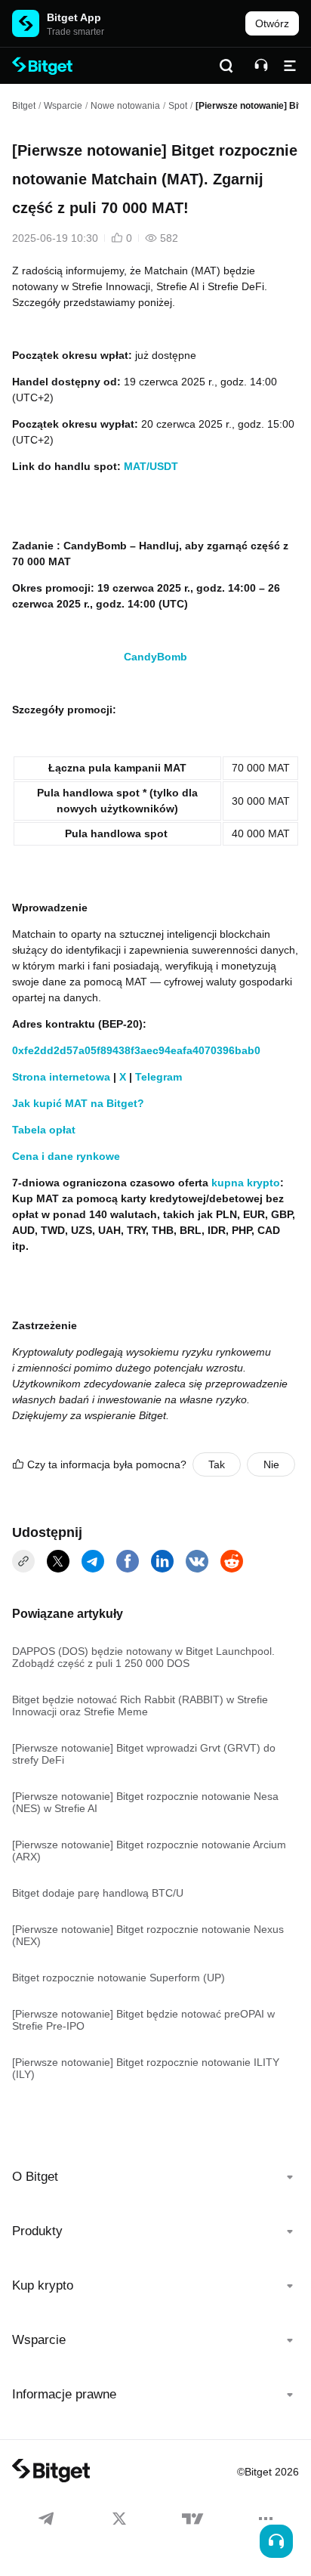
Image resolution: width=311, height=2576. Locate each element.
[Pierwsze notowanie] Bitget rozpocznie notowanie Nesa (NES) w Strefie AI (145, 1802)
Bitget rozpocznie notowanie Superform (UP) (119, 1978)
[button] (155, 2177)
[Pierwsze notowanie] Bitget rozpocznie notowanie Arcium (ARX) (149, 1851)
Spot (178, 106)
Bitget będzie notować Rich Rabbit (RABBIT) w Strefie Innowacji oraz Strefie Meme (140, 1705)
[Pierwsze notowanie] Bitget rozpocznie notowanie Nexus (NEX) (148, 1935)
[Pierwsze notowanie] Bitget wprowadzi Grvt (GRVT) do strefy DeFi (144, 1754)
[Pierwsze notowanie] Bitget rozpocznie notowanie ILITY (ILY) (146, 2068)
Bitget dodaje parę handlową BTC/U (98, 1893)
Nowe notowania (125, 106)
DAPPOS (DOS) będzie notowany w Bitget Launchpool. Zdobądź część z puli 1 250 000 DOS (143, 1657)
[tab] (155, 2177)
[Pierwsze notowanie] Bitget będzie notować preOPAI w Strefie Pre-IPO (143, 2020)
